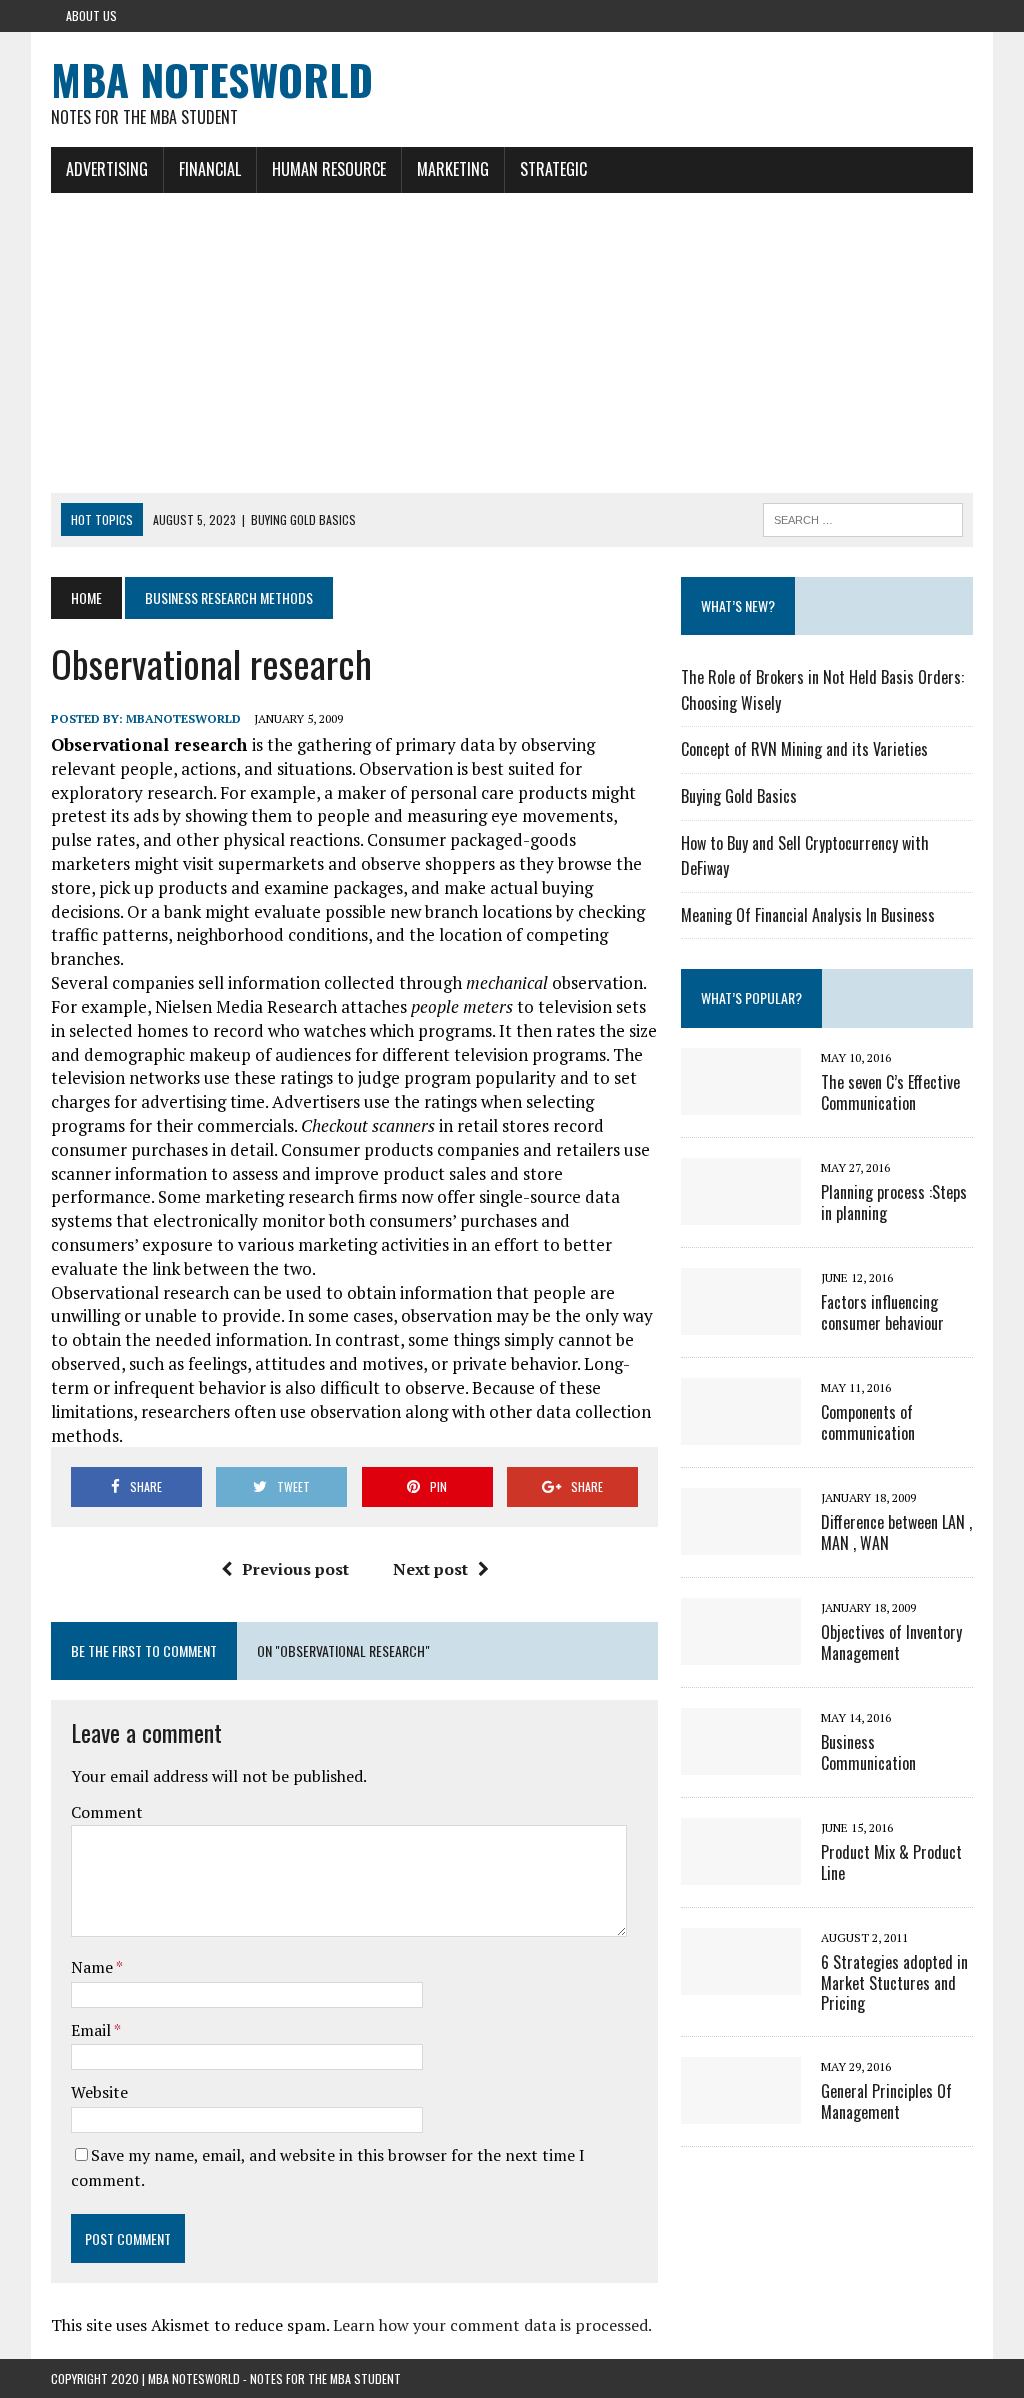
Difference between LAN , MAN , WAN (896, 1532)
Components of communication (868, 1422)
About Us (91, 15)
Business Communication (868, 1752)
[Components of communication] (741, 1431)
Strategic (553, 169)
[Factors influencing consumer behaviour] (741, 1321)
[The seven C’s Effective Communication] (741, 1101)
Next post (430, 1569)
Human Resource (329, 169)
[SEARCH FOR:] (863, 517)
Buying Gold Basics (739, 796)
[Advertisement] (512, 343)
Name (93, 1967)
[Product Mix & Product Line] (741, 1871)
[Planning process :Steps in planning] (741, 1211)
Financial (210, 169)
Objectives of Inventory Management (891, 1642)
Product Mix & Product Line (891, 1862)
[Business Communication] (741, 1761)
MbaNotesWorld (183, 718)
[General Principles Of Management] (741, 2111)
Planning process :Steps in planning (894, 1202)
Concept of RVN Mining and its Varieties (804, 749)
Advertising (107, 169)
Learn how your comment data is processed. (492, 2325)
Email (92, 2030)
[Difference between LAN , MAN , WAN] (741, 1541)
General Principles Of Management (886, 2101)
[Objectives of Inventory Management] (741, 1651)
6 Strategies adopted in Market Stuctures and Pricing (894, 1983)
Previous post (295, 1569)
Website (99, 2092)
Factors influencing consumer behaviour (882, 1312)
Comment (107, 1812)
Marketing (453, 169)
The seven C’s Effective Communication (890, 1092)
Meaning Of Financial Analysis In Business (808, 915)
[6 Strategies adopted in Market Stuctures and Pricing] (741, 1981)
